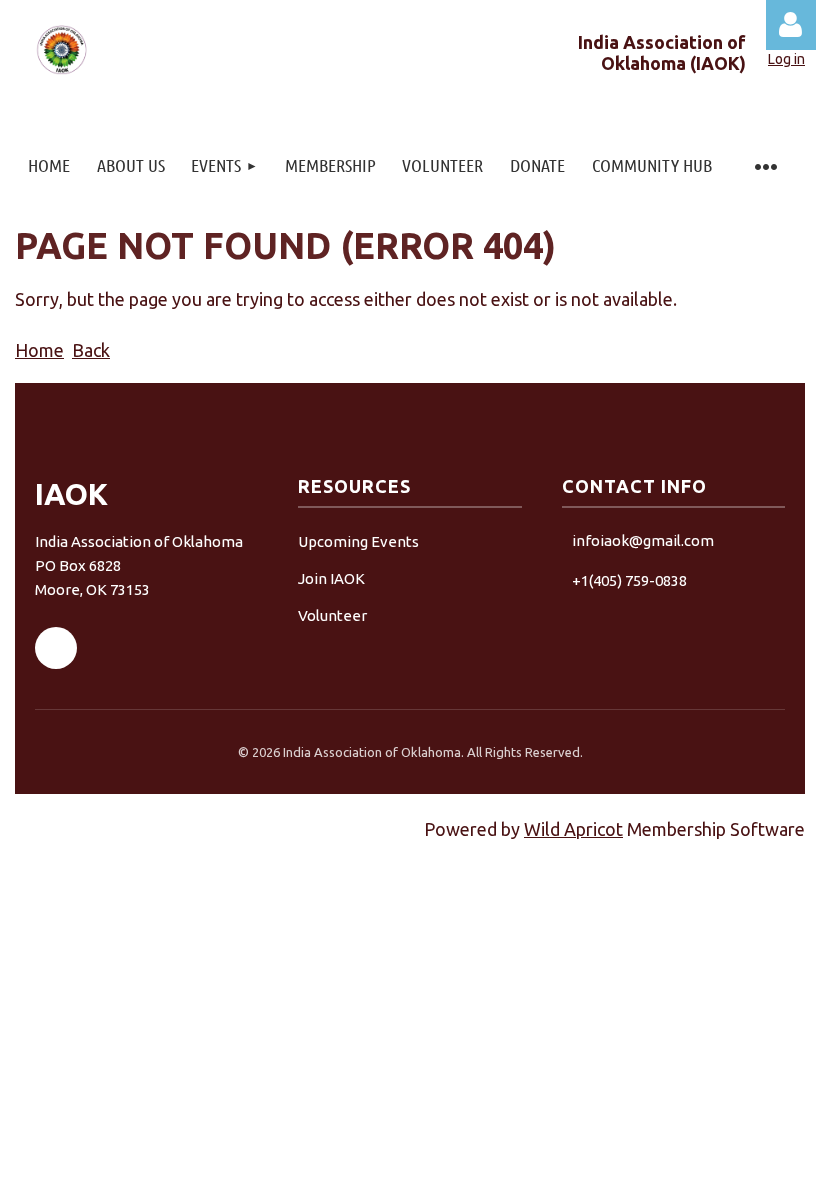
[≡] (765, 165)
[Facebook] (56, 648)
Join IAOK (331, 578)
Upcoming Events (358, 541)
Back (91, 350)
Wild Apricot (573, 829)
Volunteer (332, 615)
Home (39, 350)
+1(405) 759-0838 (629, 580)
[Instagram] (113, 648)
